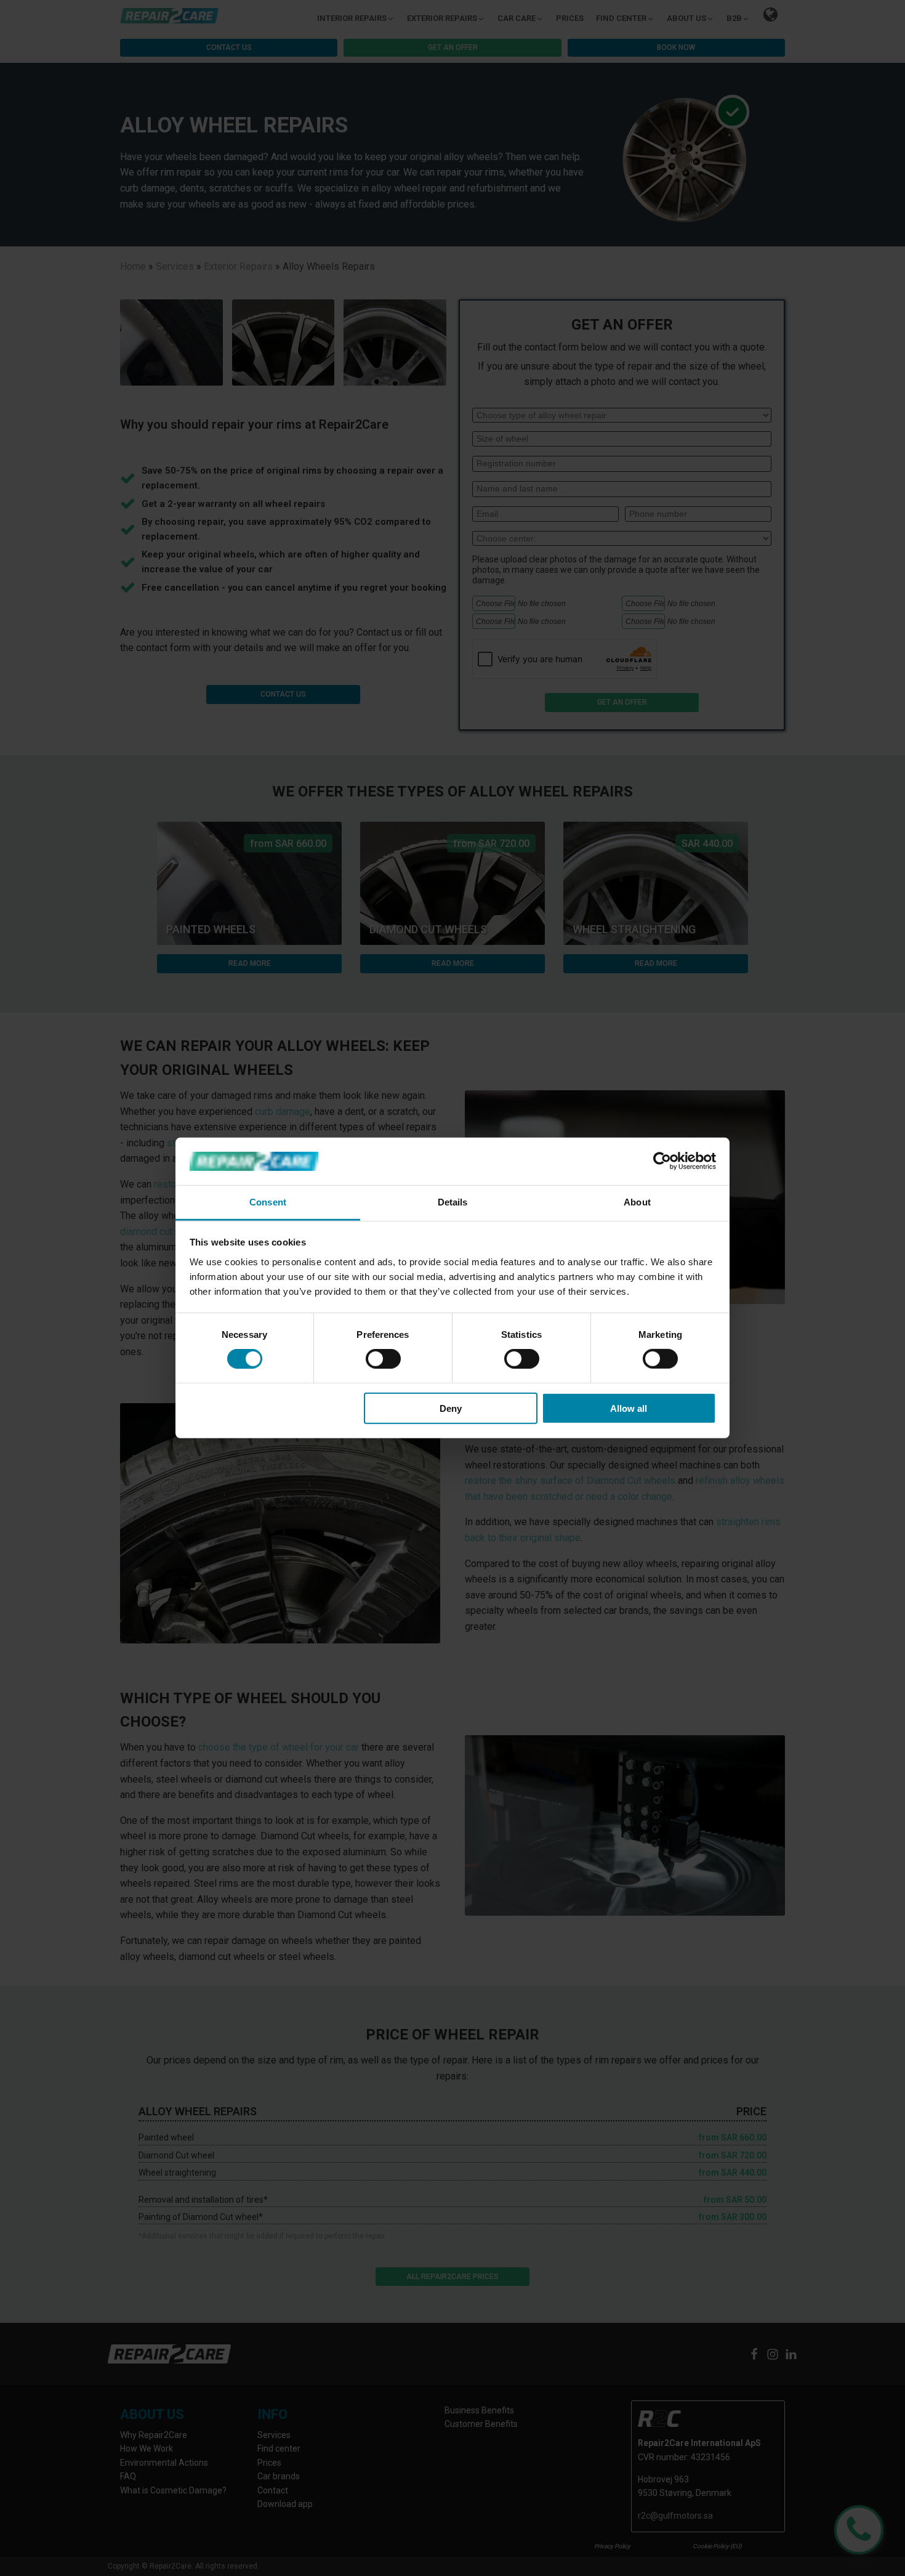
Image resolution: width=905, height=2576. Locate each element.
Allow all (629, 1408)
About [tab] (637, 1202)
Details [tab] (453, 1202)
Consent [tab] (268, 1202)
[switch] (383, 1359)
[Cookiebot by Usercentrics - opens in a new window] (662, 1161)
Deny (451, 1408)
